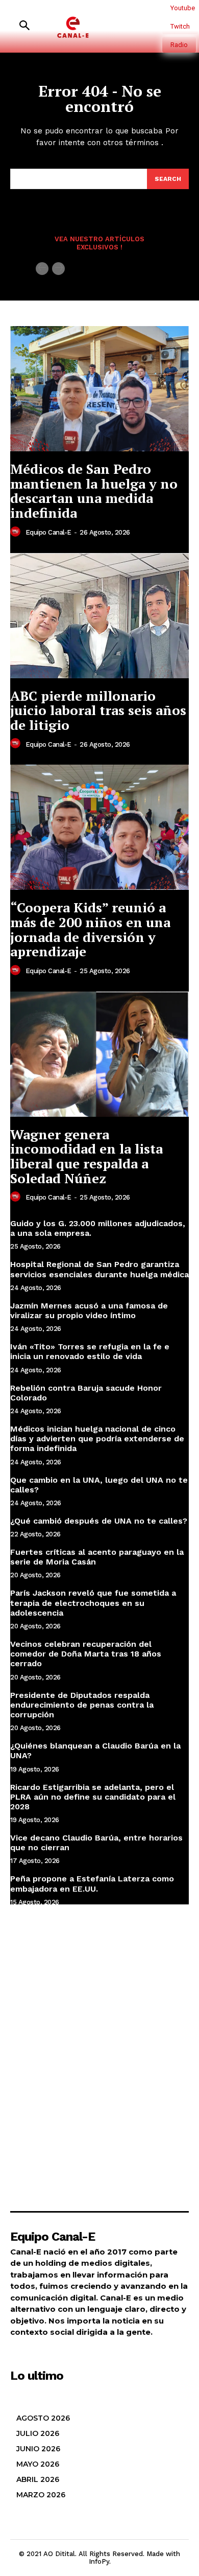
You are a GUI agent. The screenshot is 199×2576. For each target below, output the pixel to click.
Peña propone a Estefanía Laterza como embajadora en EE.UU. (92, 1883)
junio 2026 (38, 2449)
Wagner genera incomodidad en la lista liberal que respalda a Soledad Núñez (86, 1156)
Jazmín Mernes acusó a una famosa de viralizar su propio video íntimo (89, 1310)
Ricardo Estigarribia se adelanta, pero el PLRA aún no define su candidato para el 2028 (93, 1797)
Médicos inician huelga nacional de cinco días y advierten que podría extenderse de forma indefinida (97, 1439)
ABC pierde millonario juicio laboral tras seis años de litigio (98, 710)
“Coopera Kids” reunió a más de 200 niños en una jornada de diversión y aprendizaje (90, 929)
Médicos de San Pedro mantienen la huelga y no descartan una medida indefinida (94, 491)
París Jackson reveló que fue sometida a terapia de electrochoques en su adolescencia (93, 1603)
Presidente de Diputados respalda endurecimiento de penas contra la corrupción (82, 1705)
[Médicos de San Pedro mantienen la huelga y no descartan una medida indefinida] (99, 389)
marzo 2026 (41, 2495)
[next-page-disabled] (58, 269)
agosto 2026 (43, 2418)
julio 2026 (38, 2433)
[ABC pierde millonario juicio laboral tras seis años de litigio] (99, 616)
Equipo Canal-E (48, 532)
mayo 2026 (38, 2464)
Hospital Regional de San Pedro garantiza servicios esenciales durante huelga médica (99, 1269)
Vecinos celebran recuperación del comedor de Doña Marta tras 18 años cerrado (86, 1654)
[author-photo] (17, 532)
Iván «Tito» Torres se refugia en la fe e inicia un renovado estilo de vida (90, 1351)
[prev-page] (42, 269)
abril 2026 (38, 2479)
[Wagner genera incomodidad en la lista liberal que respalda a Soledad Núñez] (99, 1054)
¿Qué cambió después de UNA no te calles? (99, 1521)
